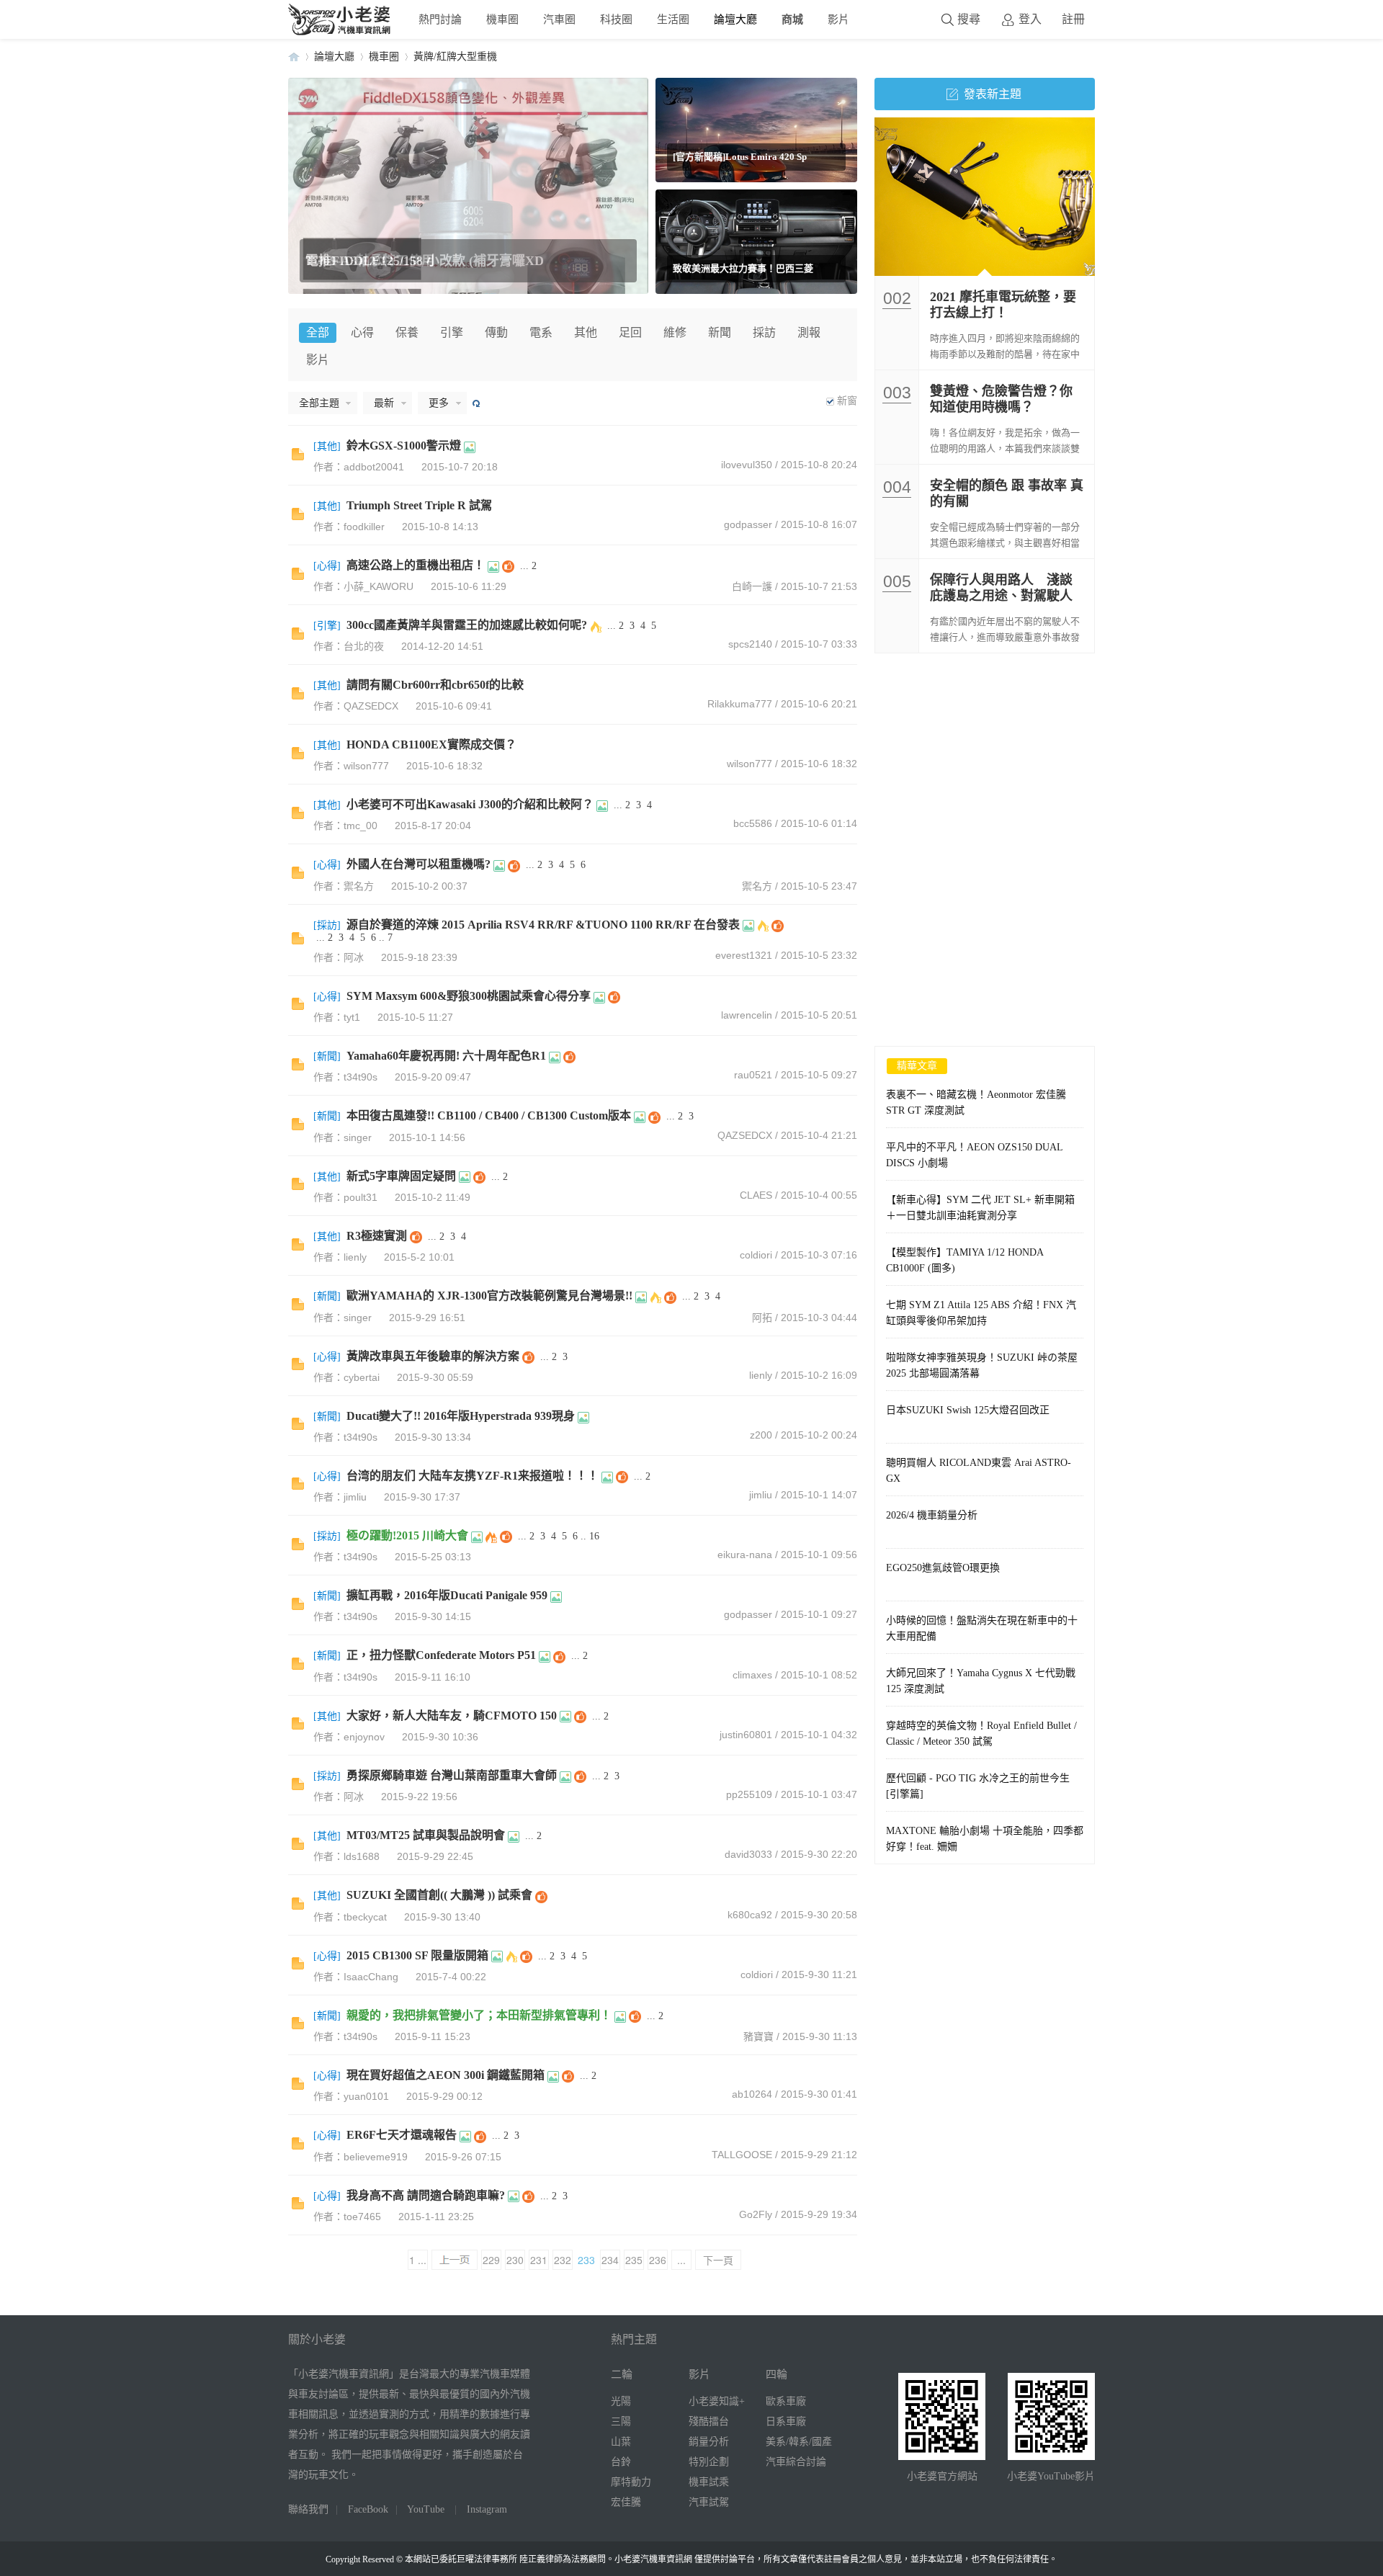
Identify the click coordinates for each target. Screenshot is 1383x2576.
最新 (384, 403)
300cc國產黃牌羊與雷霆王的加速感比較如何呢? (467, 625)
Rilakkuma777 (740, 704)
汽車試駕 (709, 2502)
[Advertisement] (985, 761)
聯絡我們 (308, 2509)
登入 (1030, 19)
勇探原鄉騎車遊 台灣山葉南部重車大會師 (452, 1775)
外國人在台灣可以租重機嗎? (419, 864)
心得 (362, 332)
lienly (761, 1375)
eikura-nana (745, 1555)
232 (563, 2260)
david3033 (748, 1854)
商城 (792, 19)
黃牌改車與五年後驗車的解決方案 (433, 1356)
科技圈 (616, 19)
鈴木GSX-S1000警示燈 (404, 446)
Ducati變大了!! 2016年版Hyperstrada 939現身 (461, 1416)
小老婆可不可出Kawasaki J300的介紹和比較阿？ (470, 804)
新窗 (847, 401)
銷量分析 (709, 2442)
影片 (838, 19)
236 (658, 2260)
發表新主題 (993, 94)
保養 (407, 332)
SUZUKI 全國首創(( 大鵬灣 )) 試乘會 (439, 1895)
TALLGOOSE (742, 2155)
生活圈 (673, 19)
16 (594, 1536)
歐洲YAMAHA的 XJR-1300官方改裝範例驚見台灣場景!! (489, 1296)
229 (491, 2260)
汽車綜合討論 (796, 2462)
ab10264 (752, 2094)
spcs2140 (750, 644)
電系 (541, 332)
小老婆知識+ (717, 2401)
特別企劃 (709, 2462)
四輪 (776, 2374)
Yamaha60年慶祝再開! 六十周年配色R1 (446, 1056)
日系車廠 (786, 2421)
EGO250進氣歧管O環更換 (943, 1568)
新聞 (720, 332)
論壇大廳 (735, 19)
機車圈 (502, 19)
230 (515, 2260)
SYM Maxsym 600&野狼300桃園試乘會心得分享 (469, 996)
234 (610, 2260)
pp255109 (749, 1794)
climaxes (752, 1675)
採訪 (764, 332)
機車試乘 (709, 2482)
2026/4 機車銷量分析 (932, 1515)
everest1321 (744, 955)
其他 (586, 332)
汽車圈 (559, 19)
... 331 (681, 2261)
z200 (761, 1435)
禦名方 (757, 886)
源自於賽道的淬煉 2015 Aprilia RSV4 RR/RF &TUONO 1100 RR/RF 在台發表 (543, 925)
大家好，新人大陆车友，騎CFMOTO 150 (452, 1716)
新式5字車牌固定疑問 (401, 1176)
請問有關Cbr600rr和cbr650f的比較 (435, 685)
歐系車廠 (786, 2401)
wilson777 (749, 764)
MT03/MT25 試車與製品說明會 (426, 1835)
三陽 (621, 2421)
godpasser (748, 524)
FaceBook (368, 2509)
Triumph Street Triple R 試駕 (419, 505)
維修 (675, 332)
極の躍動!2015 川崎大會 (407, 1535)
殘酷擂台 (709, 2421)
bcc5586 (753, 823)
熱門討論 (440, 19)
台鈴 (621, 2462)
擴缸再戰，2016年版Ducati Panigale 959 (447, 1595)
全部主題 (319, 403)
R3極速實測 (377, 1236)
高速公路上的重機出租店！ (416, 565)
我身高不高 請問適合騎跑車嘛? (426, 2195)
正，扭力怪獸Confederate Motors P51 (441, 1655)
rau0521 (753, 1075)
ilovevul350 (747, 465)
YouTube (426, 2509)
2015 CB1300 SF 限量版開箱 (417, 1955)
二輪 (622, 2374)
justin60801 (746, 1735)
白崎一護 (752, 586)
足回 (630, 332)
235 (634, 2260)
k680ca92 (750, 1915)
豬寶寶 (758, 2036)
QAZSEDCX (745, 1135)
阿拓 (762, 1318)
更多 (439, 403)
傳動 (496, 332)
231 (539, 2260)
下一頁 (718, 2260)
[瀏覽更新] (475, 403)
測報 (809, 332)
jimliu (761, 1495)
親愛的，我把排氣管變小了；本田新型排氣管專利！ (479, 2015)
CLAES (756, 1195)
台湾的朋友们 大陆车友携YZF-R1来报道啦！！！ (473, 1476)
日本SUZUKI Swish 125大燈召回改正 (968, 1410)
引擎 (452, 332)
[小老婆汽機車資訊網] (340, 32)
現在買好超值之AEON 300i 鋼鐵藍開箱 (446, 2075)
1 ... (418, 2260)
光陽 (621, 2401)
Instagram (487, 2509)
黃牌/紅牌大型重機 (455, 57)
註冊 (1073, 19)
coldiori (756, 1255)
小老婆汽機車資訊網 (294, 57)
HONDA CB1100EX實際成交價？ (431, 744)
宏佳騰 (626, 2502)
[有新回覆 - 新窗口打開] (298, 457)
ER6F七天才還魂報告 (402, 2135)
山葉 (621, 2442)
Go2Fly (756, 2214)
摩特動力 (631, 2482)
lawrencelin (747, 1015)
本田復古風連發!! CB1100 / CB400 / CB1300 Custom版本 (489, 1115)
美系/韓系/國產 (799, 2442)
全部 (318, 332)
